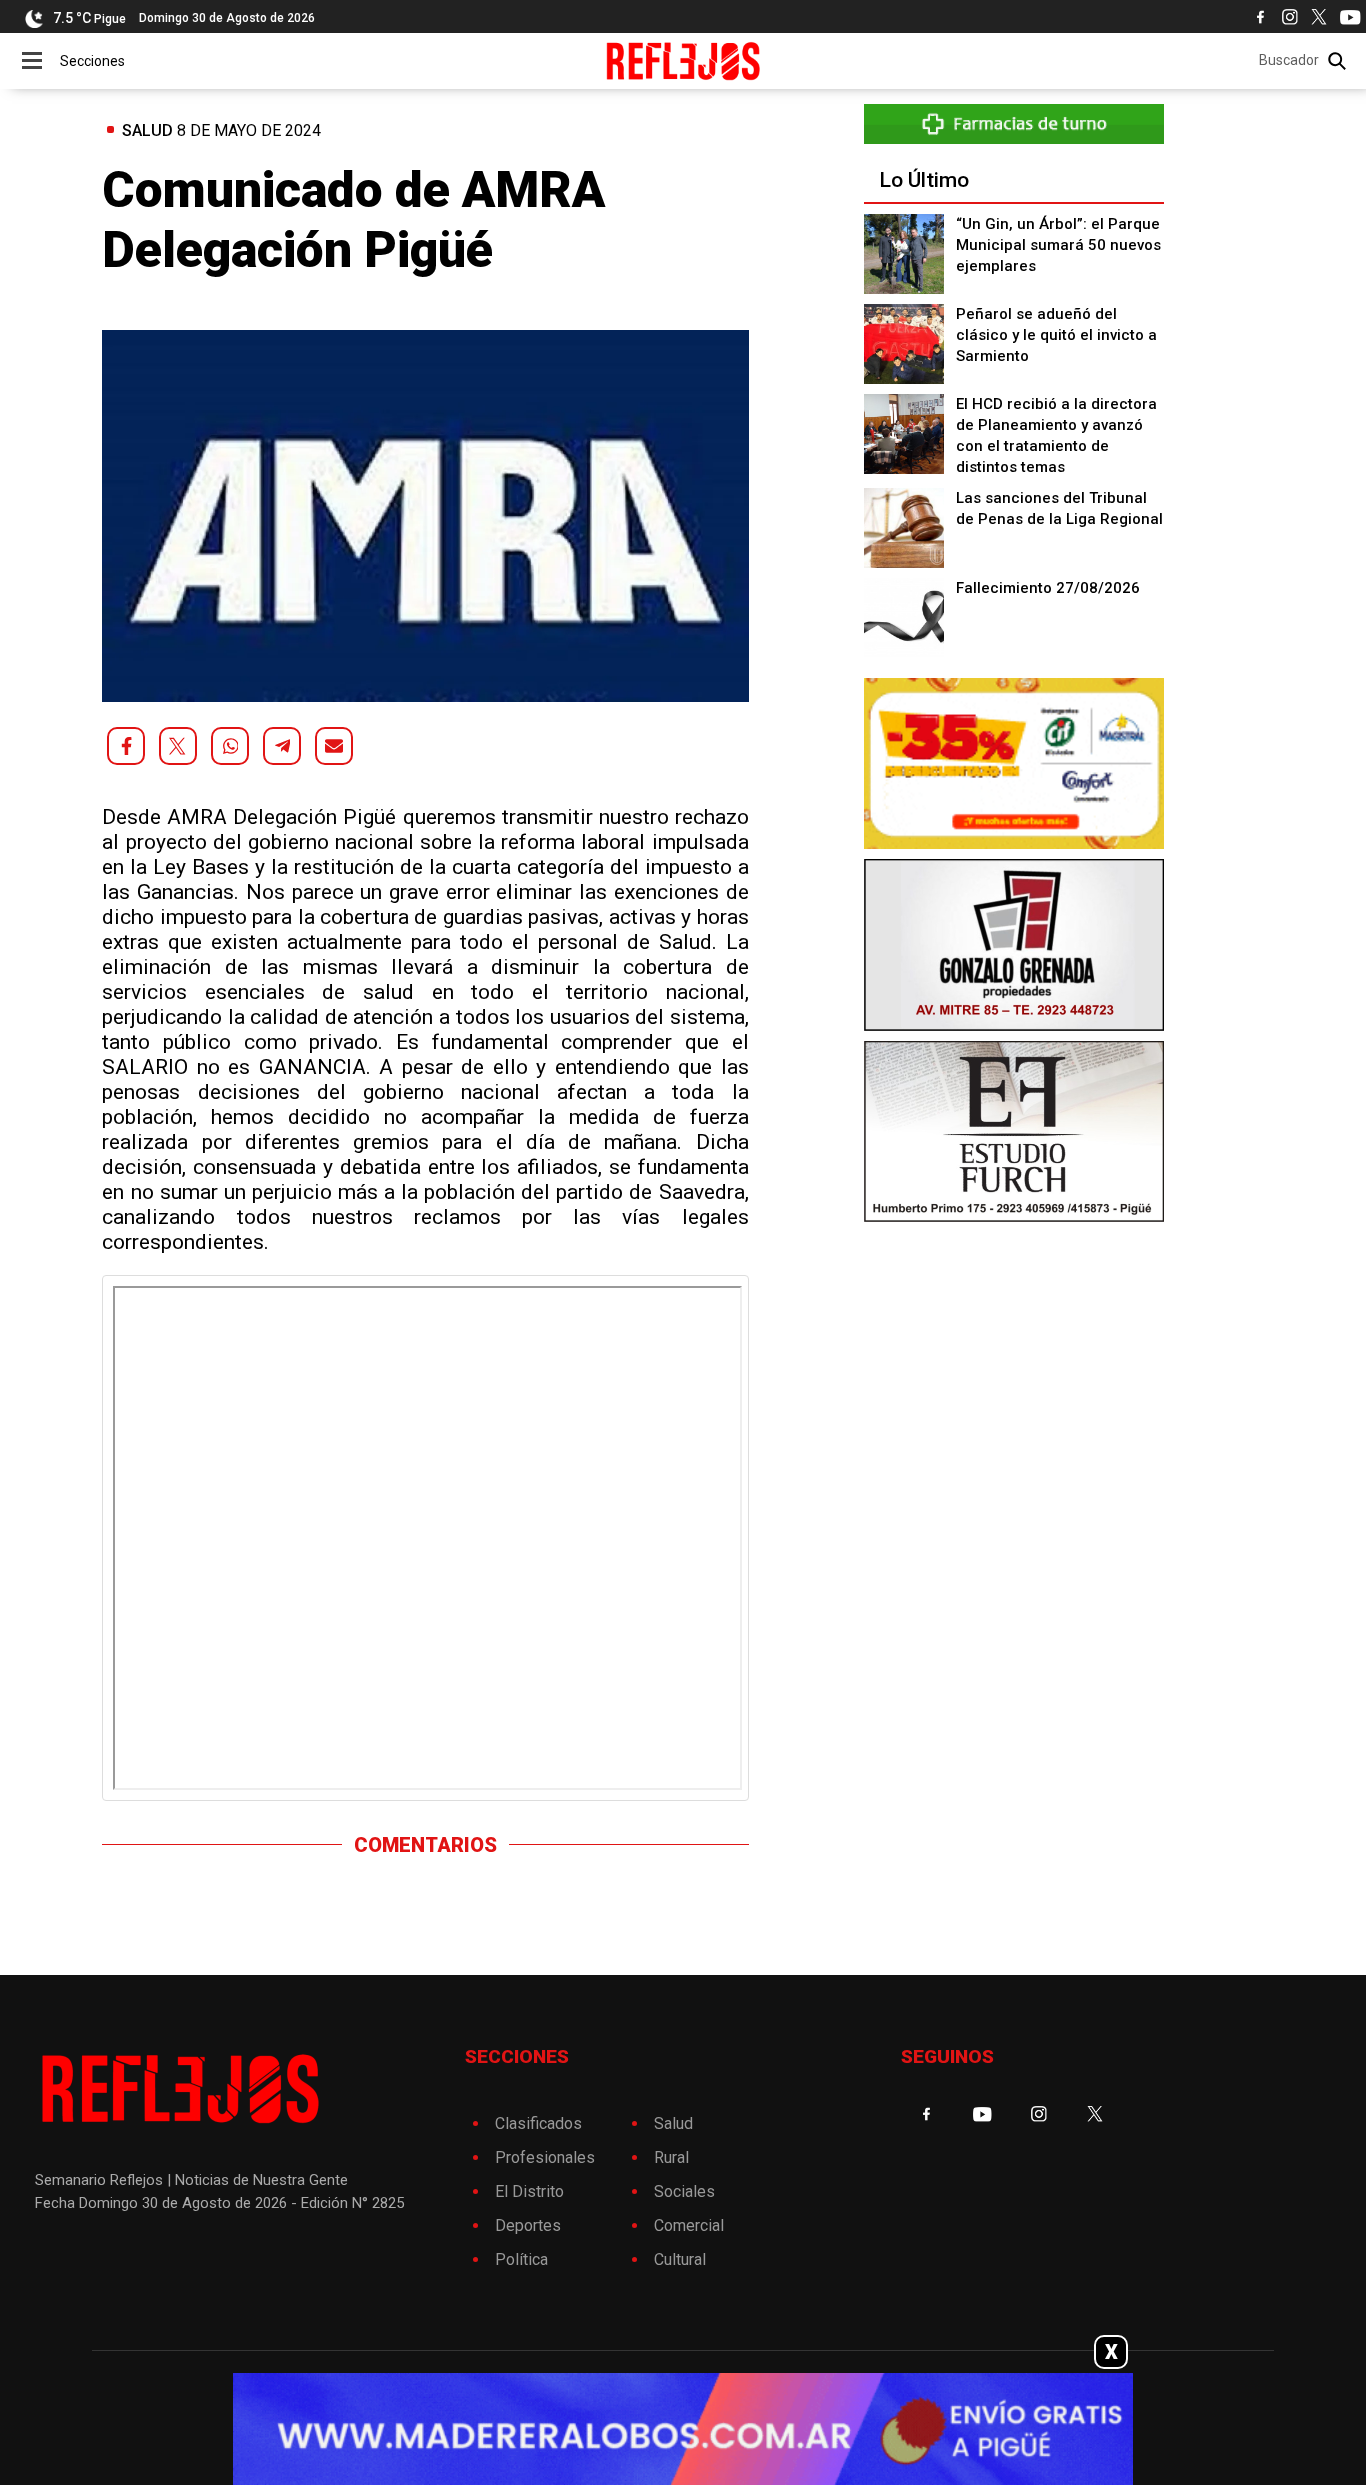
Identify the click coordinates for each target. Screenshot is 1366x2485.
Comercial (689, 2225)
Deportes (528, 2225)
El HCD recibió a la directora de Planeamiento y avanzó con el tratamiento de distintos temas (1056, 435)
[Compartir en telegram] (282, 746)
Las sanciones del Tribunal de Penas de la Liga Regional (1059, 508)
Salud (147, 130)
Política (521, 2259)
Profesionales (545, 2157)
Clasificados (538, 2123)
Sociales (684, 2191)
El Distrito (529, 2191)
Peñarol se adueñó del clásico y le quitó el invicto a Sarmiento (1056, 335)
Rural (671, 2157)
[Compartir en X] (178, 746)
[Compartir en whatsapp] (230, 746)
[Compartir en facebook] (126, 746)
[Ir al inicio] (683, 61)
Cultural (680, 2259)
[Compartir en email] (334, 746)
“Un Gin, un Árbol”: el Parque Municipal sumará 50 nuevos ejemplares (1058, 245)
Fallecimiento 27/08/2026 (1048, 588)
